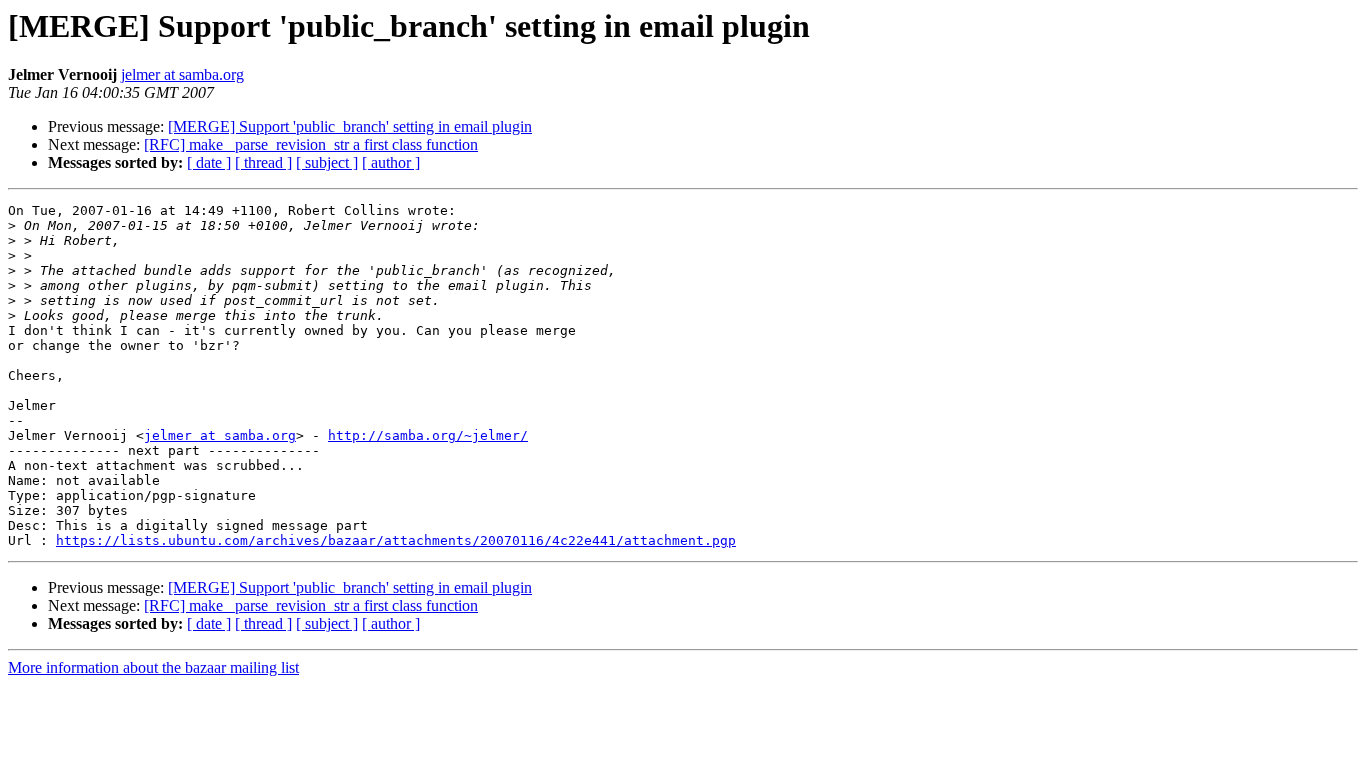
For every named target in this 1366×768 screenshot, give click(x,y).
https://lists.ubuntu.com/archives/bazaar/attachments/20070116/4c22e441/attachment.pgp (396, 540)
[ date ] (209, 162)
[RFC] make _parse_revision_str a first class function (311, 144)
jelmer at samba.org (182, 74)
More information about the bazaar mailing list (153, 667)
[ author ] (391, 162)
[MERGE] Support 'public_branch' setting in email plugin (350, 126)
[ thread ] (263, 162)
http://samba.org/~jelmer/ (428, 435)
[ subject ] (327, 162)
